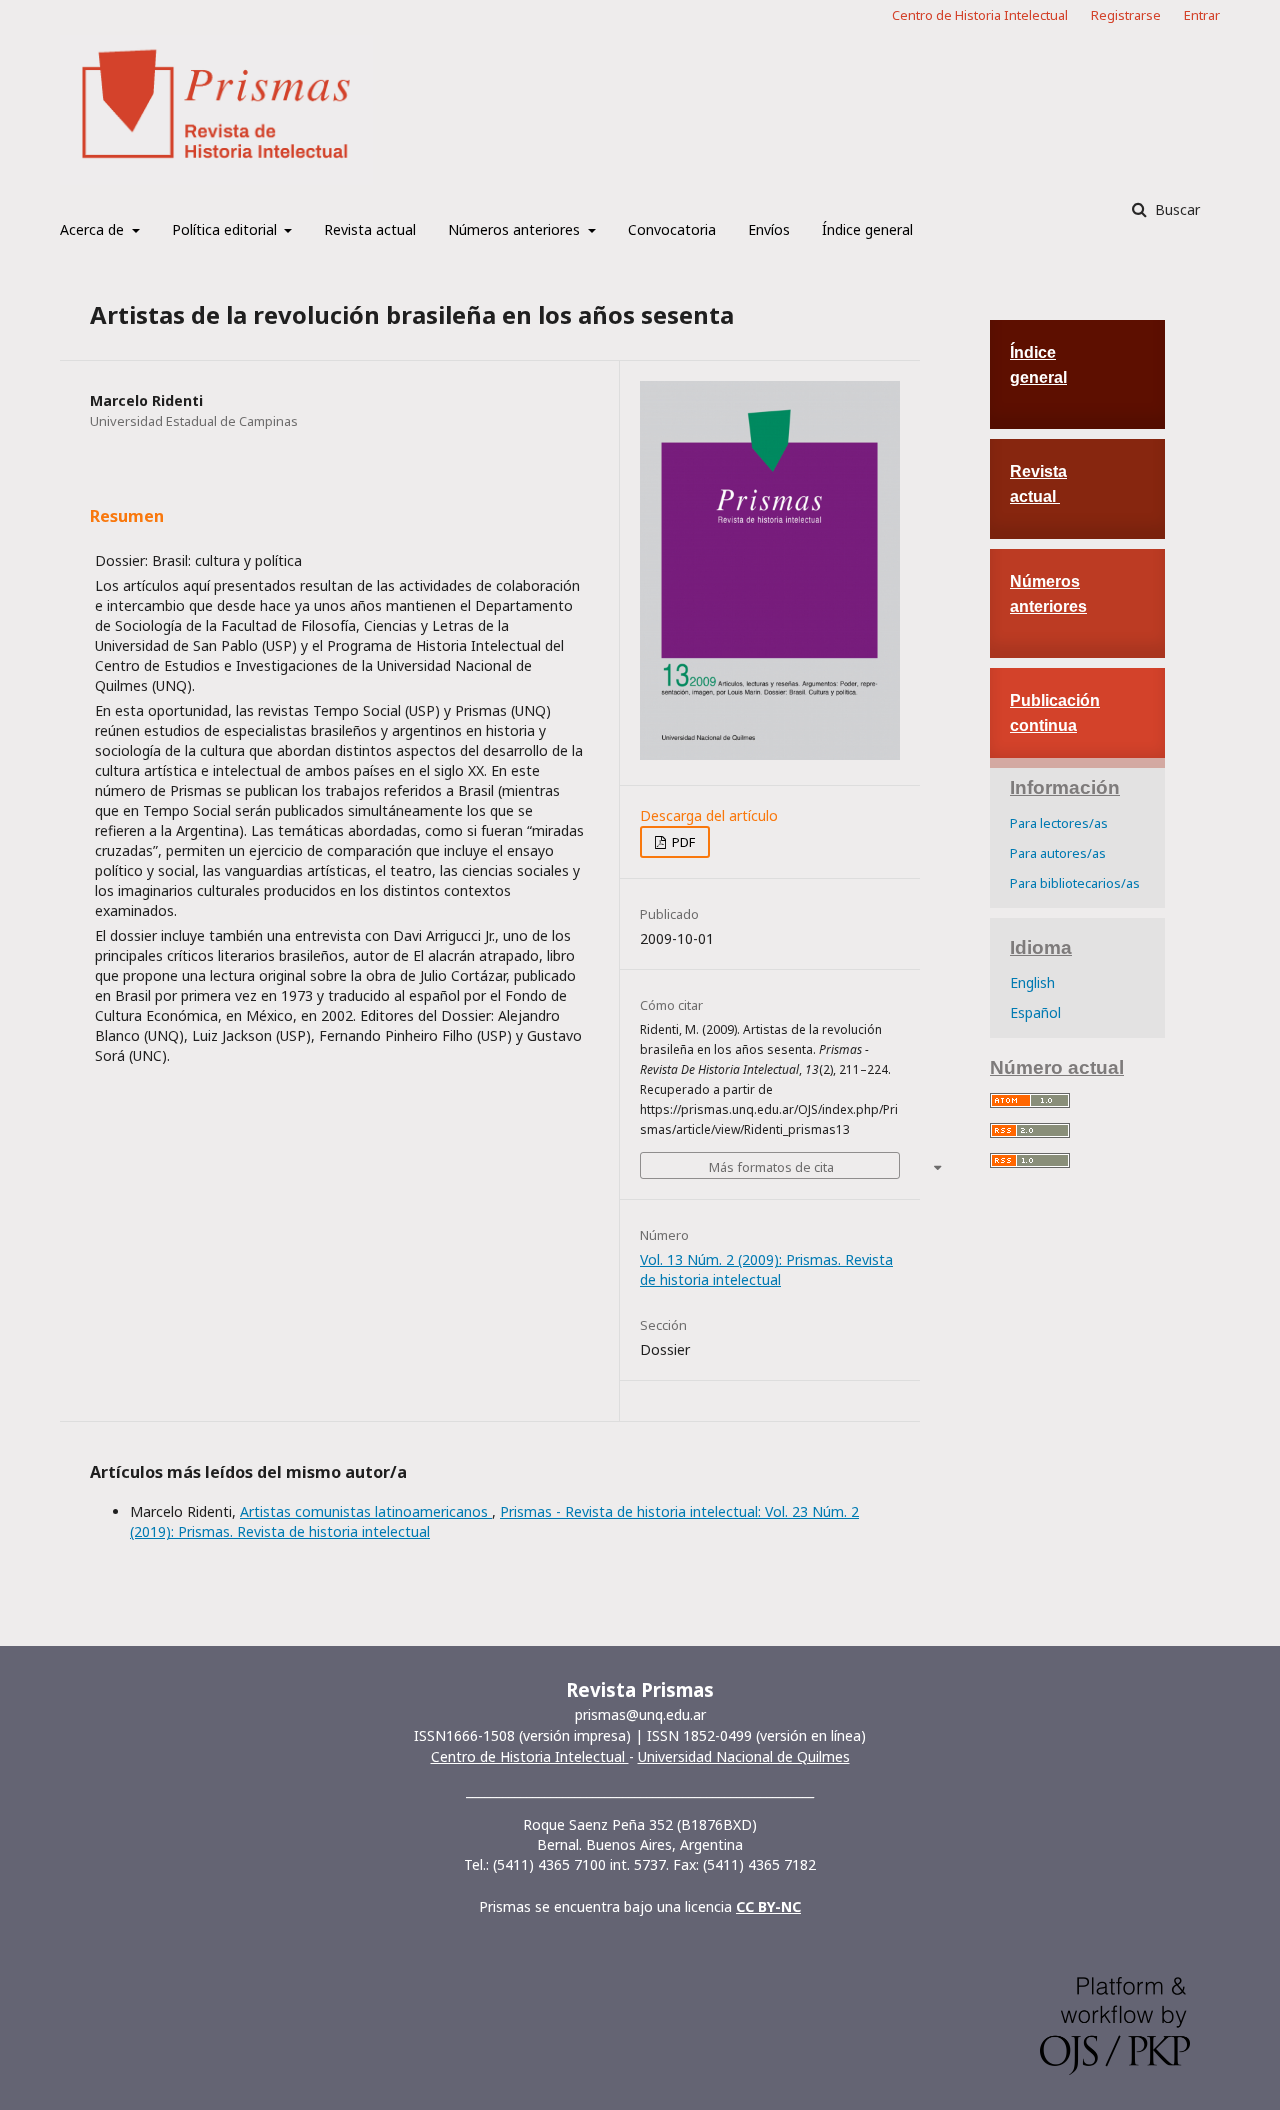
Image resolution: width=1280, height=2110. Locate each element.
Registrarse (1126, 15)
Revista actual (370, 229)
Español (1035, 1012)
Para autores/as (1058, 853)
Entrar (1202, 15)
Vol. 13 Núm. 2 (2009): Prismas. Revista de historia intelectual (766, 1269)
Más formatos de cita (771, 1167)
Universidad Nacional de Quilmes (744, 1756)
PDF (682, 842)
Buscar (1175, 209)
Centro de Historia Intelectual (980, 15)
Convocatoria (672, 229)
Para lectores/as (1059, 823)
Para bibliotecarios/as (1075, 883)
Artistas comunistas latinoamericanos (366, 1511)
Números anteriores (516, 229)
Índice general (867, 229)
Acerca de (94, 229)
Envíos (769, 229)
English (1032, 982)
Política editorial (226, 229)
